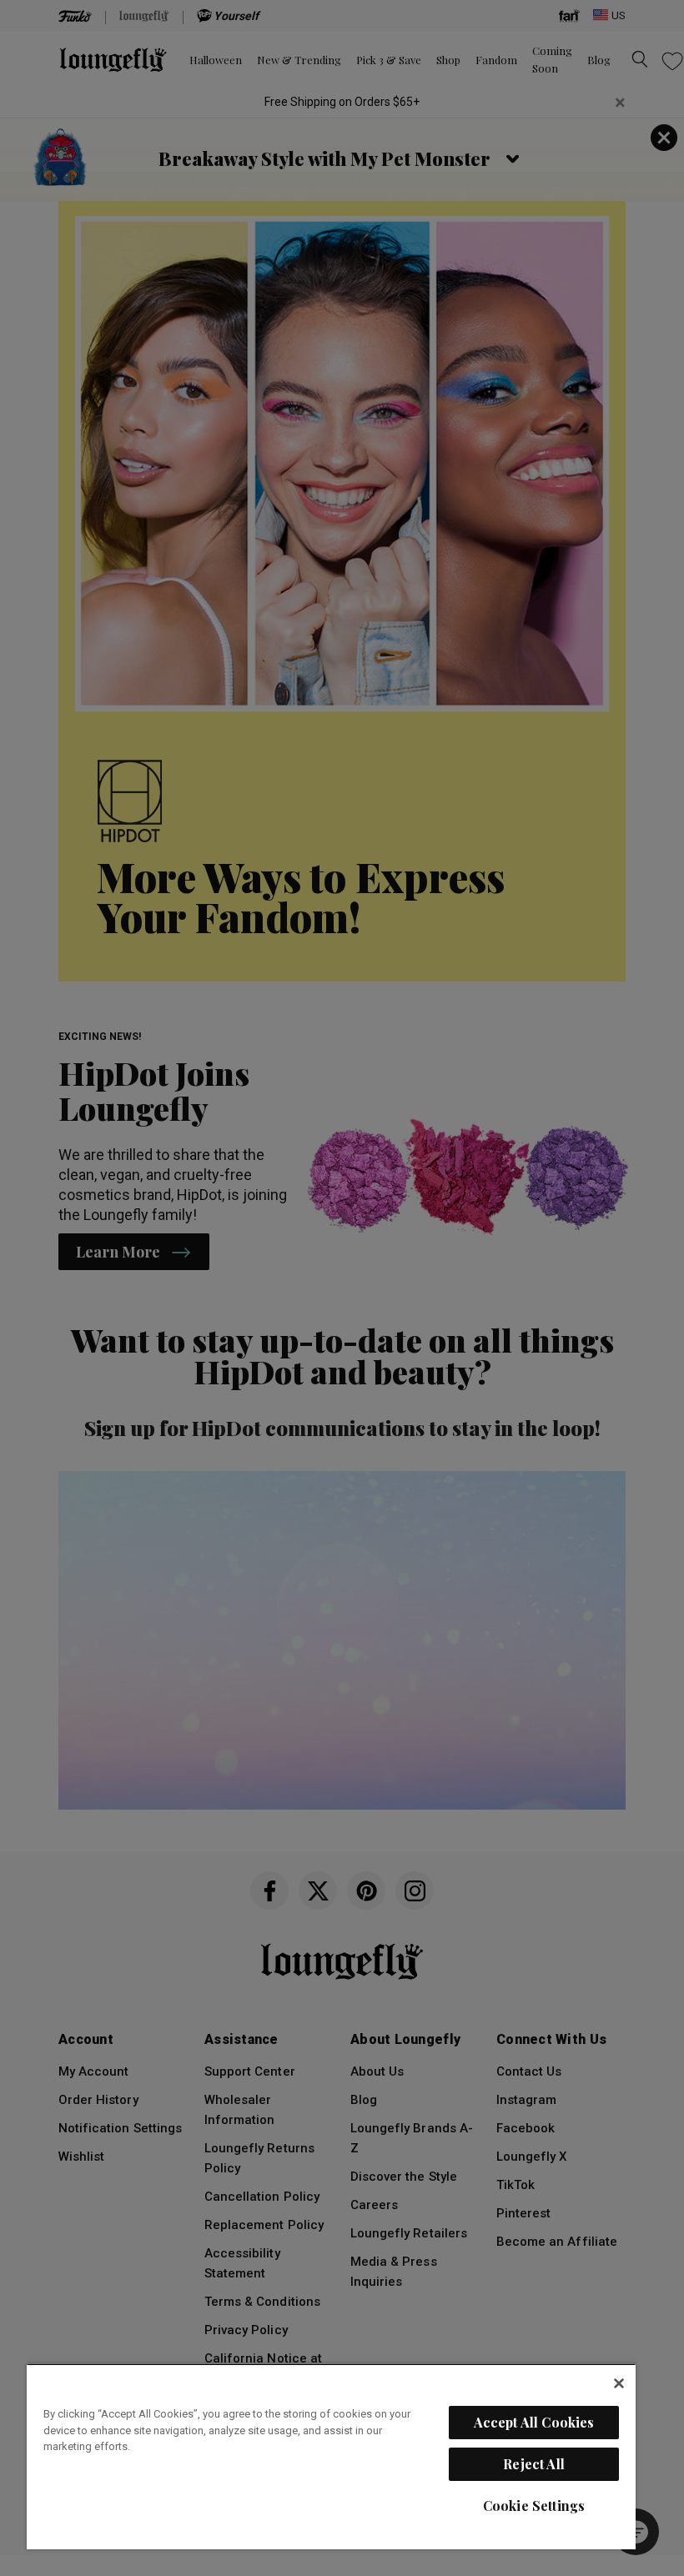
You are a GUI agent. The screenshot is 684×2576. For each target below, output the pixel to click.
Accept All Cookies (534, 2422)
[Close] (619, 2383)
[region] (331, 2456)
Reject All (534, 2464)
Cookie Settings (534, 2506)
